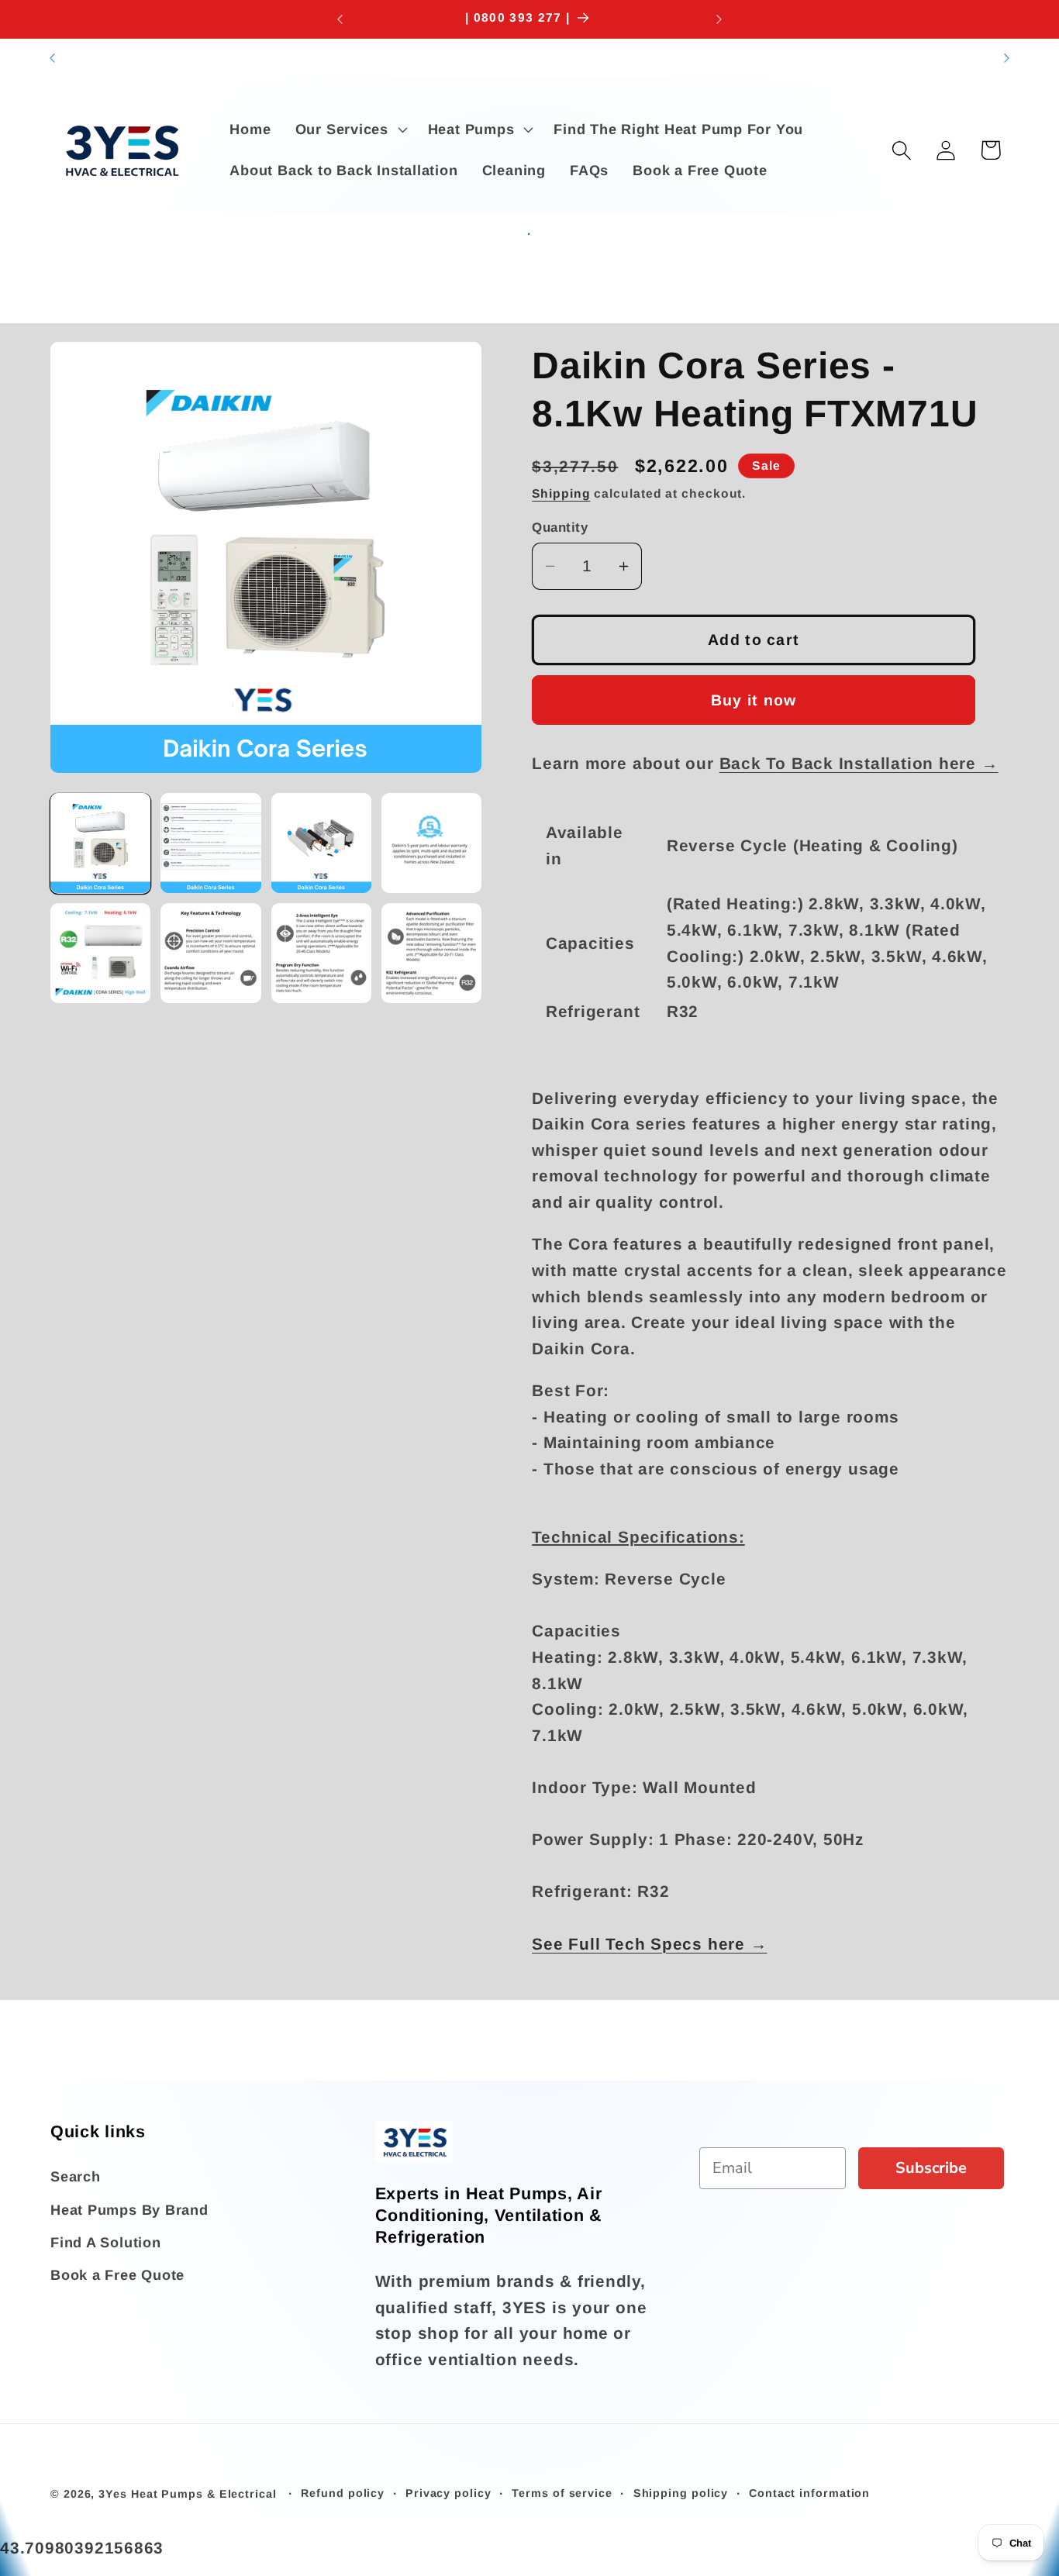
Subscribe (931, 2168)
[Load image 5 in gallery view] (100, 953)
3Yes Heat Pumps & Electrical (189, 2494)
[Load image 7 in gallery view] (321, 953)
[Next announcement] (719, 19)
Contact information (809, 2493)
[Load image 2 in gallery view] (210, 843)
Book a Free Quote (117, 2276)
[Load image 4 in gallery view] (431, 843)
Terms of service (562, 2493)
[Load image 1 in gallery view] (100, 843)
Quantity (560, 528)
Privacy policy (448, 2493)
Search (76, 2178)
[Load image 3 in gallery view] (321, 843)
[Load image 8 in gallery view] (431, 953)
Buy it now (754, 699)
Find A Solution (106, 2243)
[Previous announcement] (340, 19)
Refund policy (343, 2493)
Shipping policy (681, 2493)
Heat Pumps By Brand (129, 2210)
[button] (349, 129)
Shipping (561, 493)
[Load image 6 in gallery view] (210, 953)
